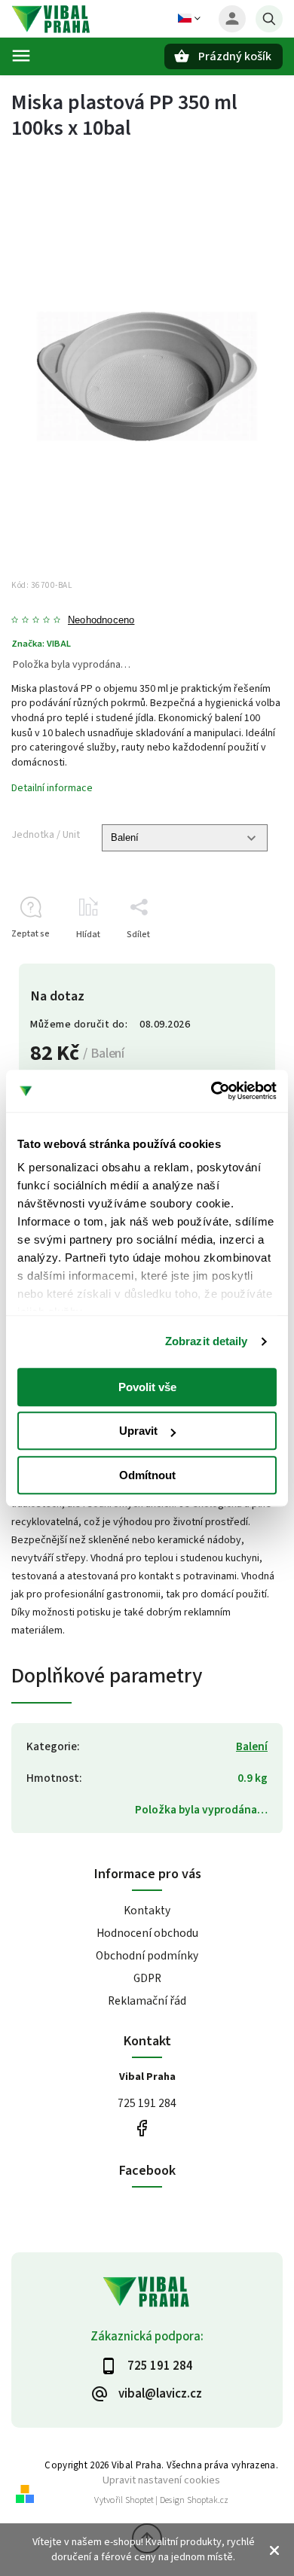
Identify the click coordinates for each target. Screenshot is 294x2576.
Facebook (141, 2128)
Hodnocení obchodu (147, 1933)
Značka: (41, 644)
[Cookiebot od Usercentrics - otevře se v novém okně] (211, 1091)
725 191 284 (147, 2103)
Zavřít (236, 961)
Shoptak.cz (208, 2500)
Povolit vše (147, 1387)
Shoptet (139, 2500)
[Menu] (21, 56)
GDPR (147, 1978)
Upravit (138, 1431)
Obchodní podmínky (147, 1956)
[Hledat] (269, 19)
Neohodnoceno (101, 621)
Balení (252, 1746)
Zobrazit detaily (207, 1341)
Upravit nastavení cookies (161, 2480)
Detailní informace (52, 788)
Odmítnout (147, 1475)
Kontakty (147, 1911)
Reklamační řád (147, 2001)
